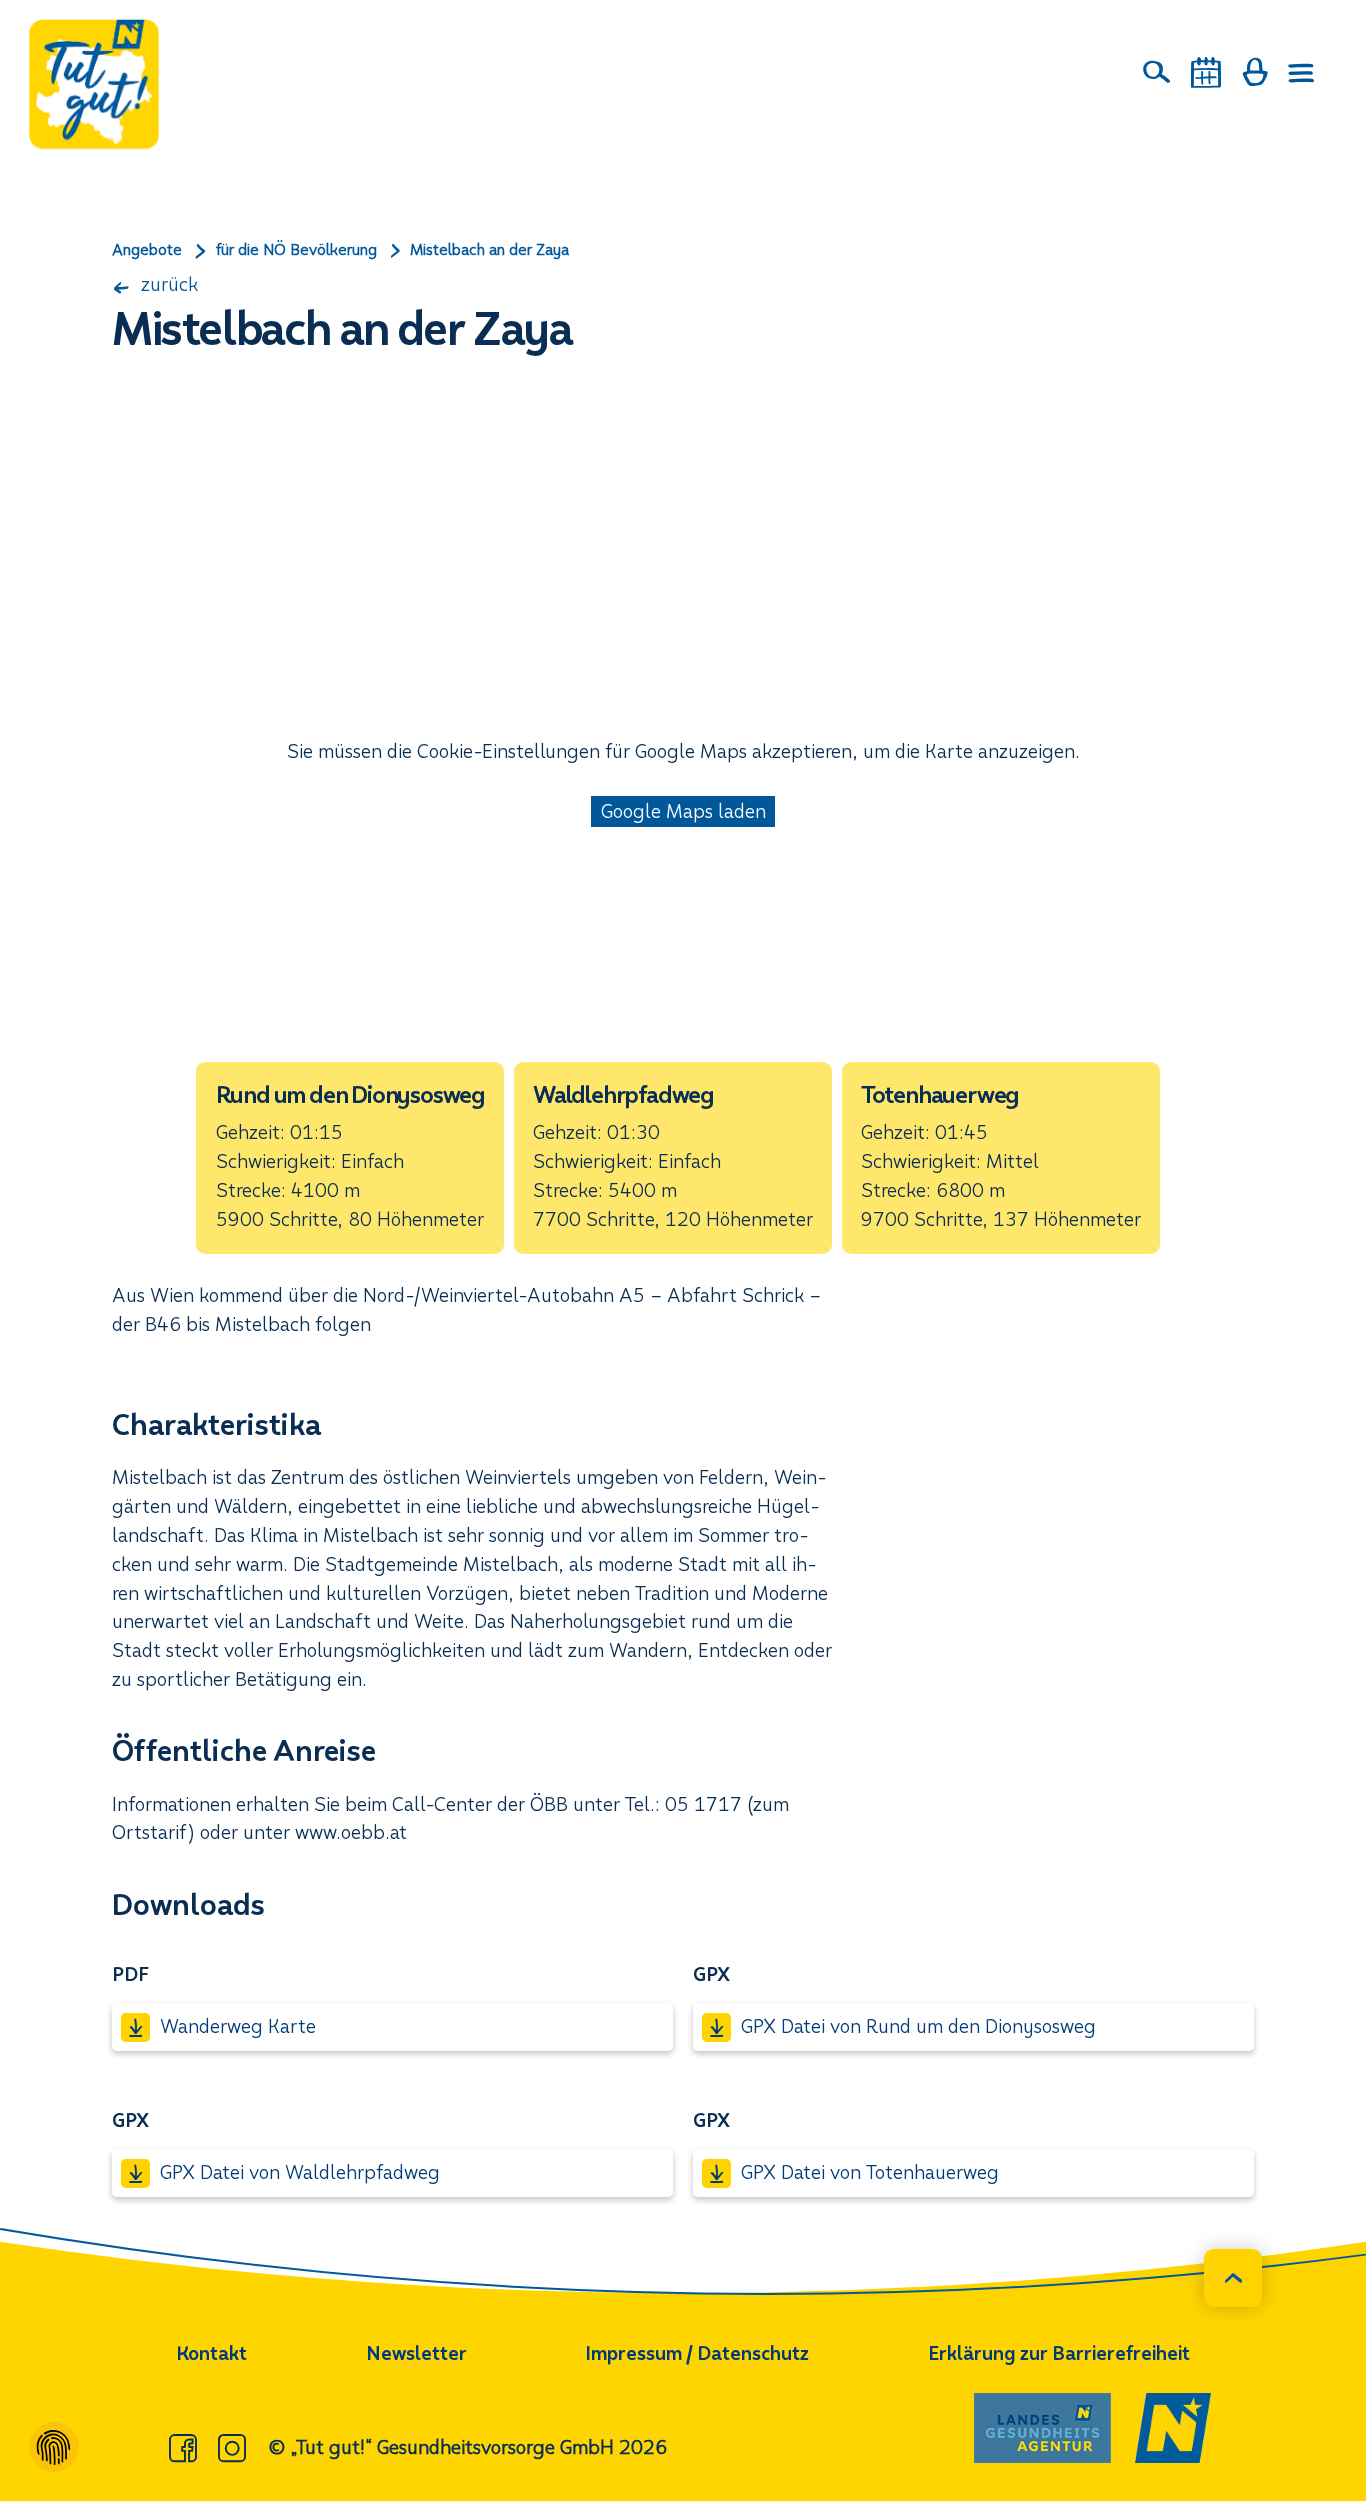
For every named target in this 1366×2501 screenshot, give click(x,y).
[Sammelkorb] (1255, 72)
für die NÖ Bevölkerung (296, 250)
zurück (167, 284)
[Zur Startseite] (94, 84)
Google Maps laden (683, 811)
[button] (350, 1158)
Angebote (147, 250)
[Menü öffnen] (1302, 73)
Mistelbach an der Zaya (489, 250)
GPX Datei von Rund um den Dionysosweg (918, 2026)
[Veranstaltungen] (1206, 73)
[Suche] (1157, 72)
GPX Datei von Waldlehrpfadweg (300, 2172)
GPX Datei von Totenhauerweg (870, 2172)
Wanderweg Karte (238, 2026)
